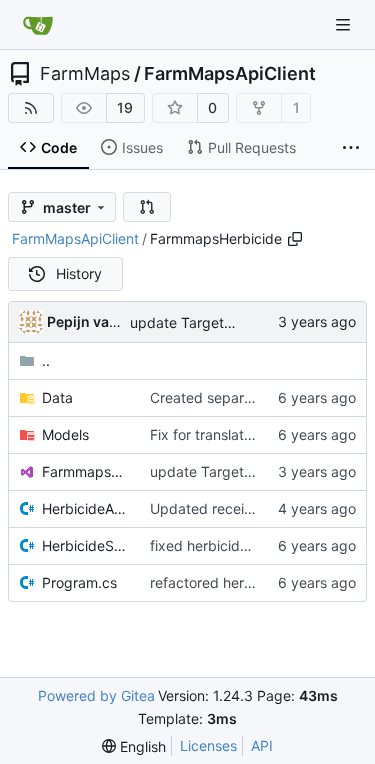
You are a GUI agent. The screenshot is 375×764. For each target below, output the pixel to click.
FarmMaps (85, 74)
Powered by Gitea (96, 695)
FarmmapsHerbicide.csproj (86, 471)
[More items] (351, 148)
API (262, 745)
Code (59, 147)
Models (65, 434)
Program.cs (79, 582)
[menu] (134, 746)
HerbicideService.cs (86, 545)
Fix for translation (206, 434)
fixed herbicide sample (224, 545)
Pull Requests (252, 147)
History (79, 273)
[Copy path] (295, 239)
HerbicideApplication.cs (86, 508)
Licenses (208, 745)
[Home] (38, 25)
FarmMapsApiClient (230, 74)
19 (125, 107)
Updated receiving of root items (254, 508)
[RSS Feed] (31, 108)
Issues (142, 147)
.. (46, 360)
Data (57, 397)
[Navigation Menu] (345, 24)
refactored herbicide (217, 582)
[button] (147, 207)
